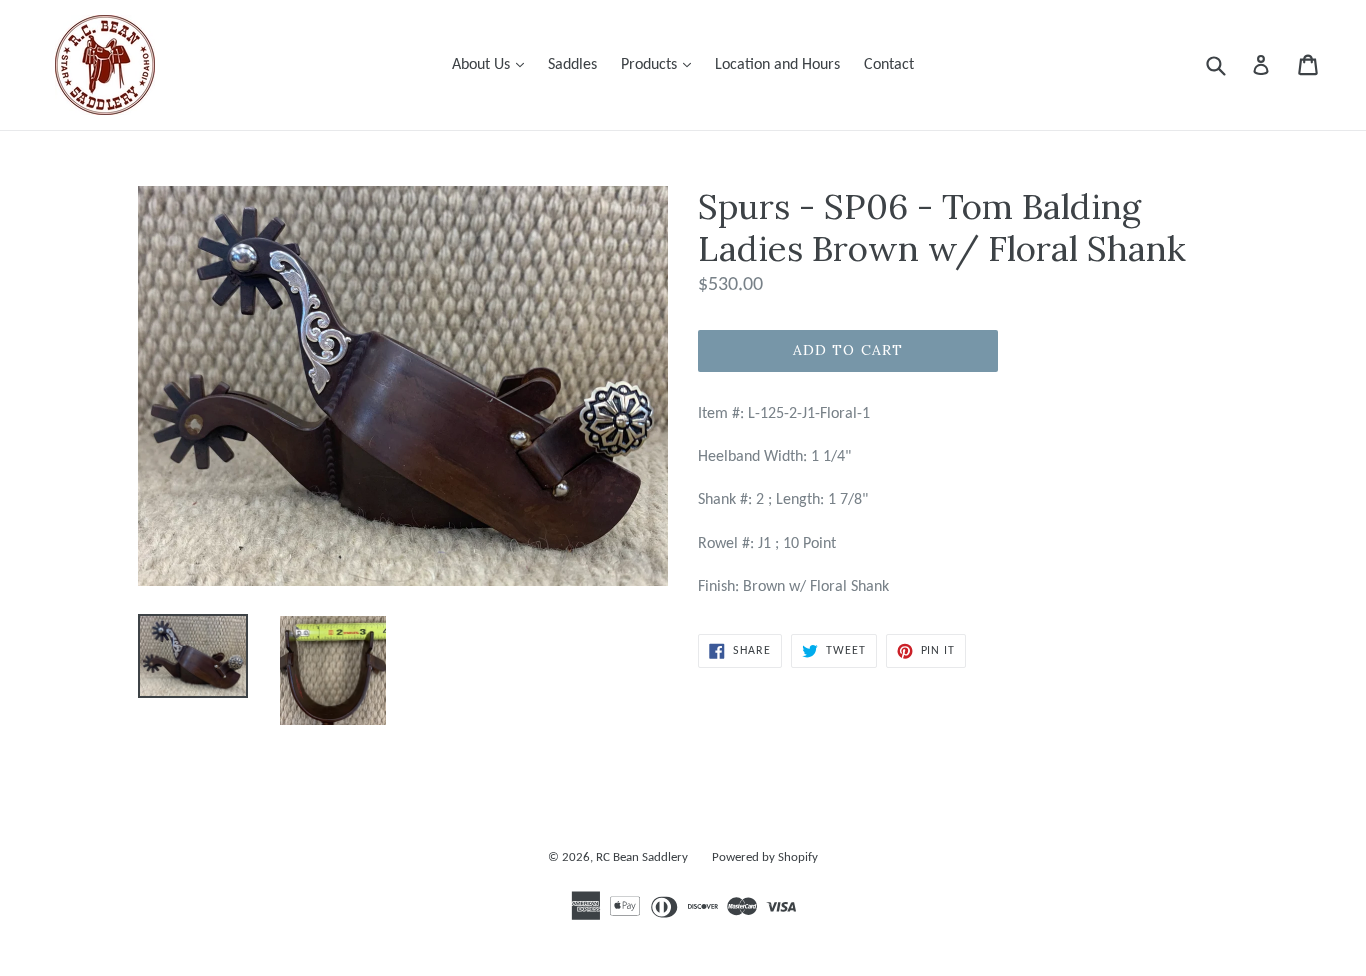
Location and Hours (777, 65)
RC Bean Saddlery (642, 857)
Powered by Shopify (765, 857)
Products (661, 64)
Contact (889, 65)
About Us (493, 64)
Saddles (572, 65)
